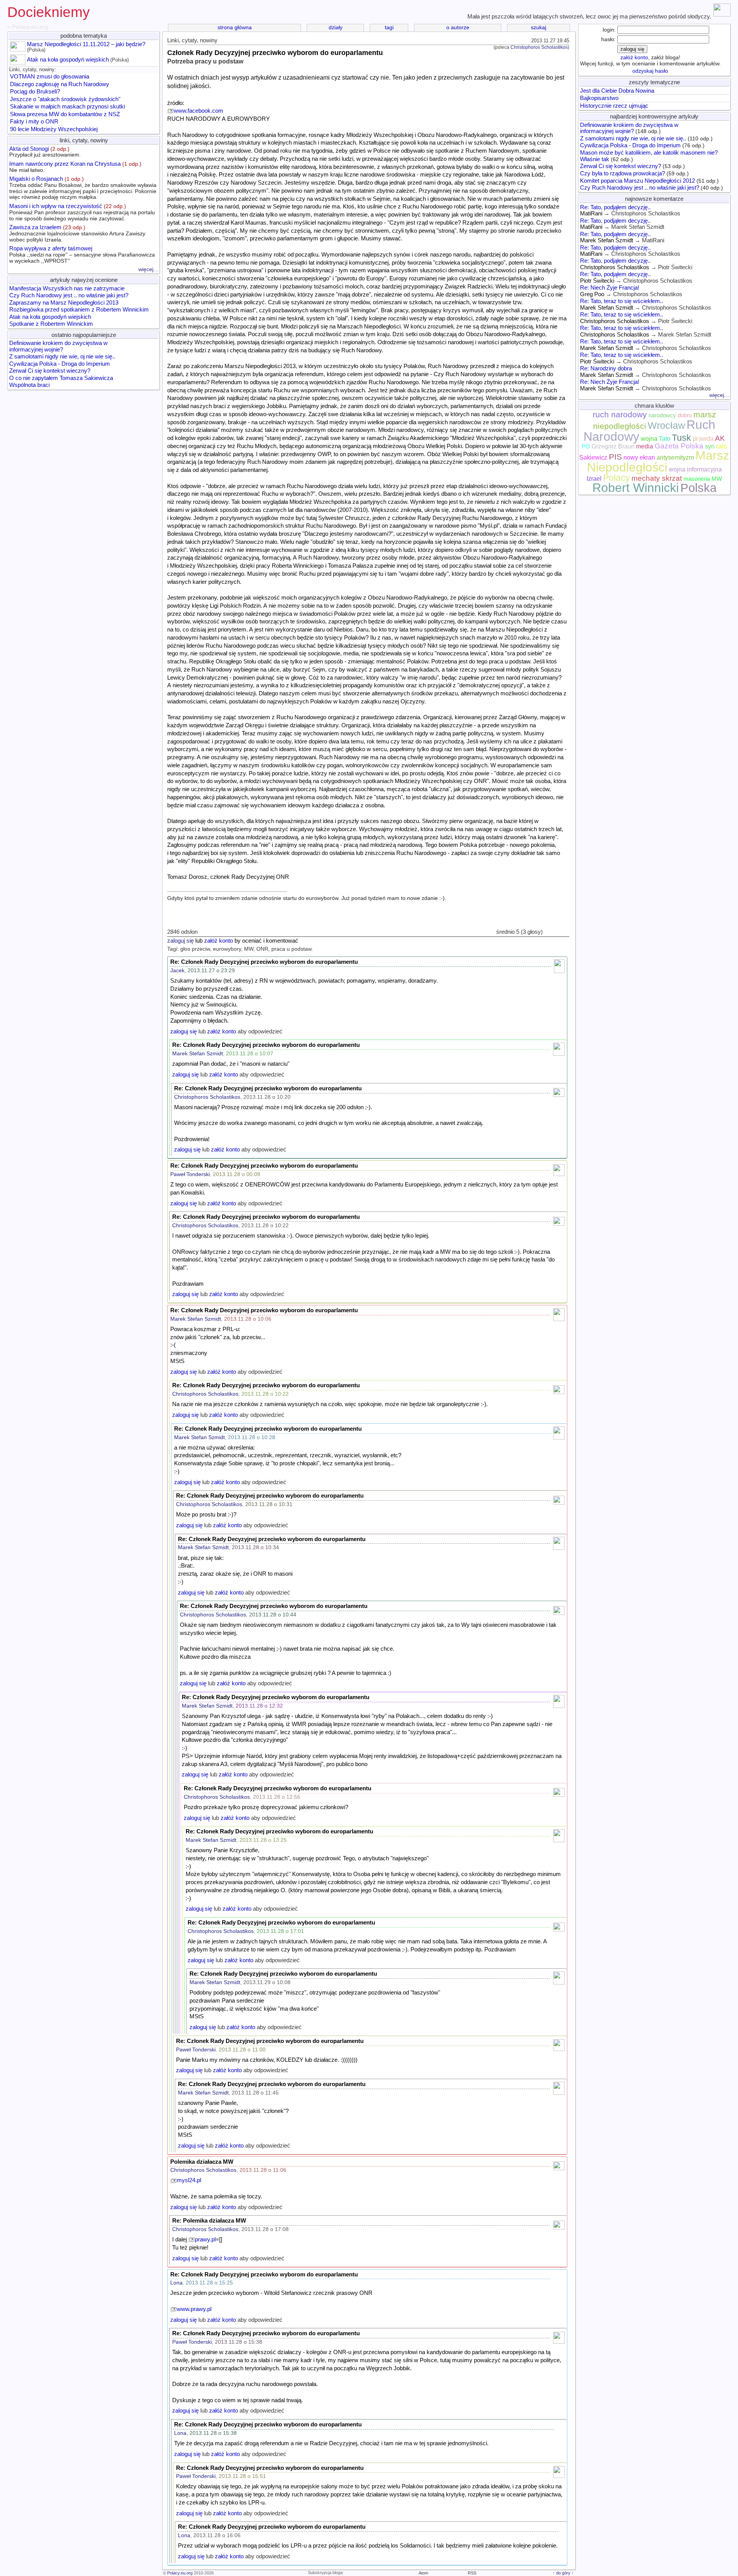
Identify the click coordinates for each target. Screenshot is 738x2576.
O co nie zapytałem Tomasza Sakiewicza (61, 378)
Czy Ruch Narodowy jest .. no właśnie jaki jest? (69, 295)
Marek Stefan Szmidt (198, 1054)
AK (720, 438)
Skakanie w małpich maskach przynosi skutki (67, 107)
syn (710, 446)
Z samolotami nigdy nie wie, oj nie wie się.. (62, 357)
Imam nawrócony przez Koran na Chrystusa (75, 167)
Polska (698, 488)
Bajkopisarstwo (599, 98)
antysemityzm (675, 457)
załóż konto (219, 941)
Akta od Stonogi (45, 152)
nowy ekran (639, 457)
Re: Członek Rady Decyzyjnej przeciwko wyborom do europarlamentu (264, 962)
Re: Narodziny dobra (606, 368)
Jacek (177, 971)
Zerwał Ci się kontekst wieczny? (50, 371)
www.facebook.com (199, 111)
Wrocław (666, 425)
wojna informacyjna (695, 469)
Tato (665, 439)
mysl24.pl (189, 2180)
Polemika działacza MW (202, 2162)
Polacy (617, 478)
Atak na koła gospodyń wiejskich (68, 60)
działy (336, 27)
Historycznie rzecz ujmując (614, 106)
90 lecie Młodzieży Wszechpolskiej (54, 129)
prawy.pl (205, 2239)
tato (721, 446)
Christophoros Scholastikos (539, 47)
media (645, 446)
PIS (615, 457)
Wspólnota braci (29, 385)
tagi (389, 27)
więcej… (149, 269)
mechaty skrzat (657, 478)
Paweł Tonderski (190, 1174)
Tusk (681, 438)
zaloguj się (180, 941)
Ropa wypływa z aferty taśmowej (82, 254)
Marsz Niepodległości (658, 461)
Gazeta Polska (679, 446)
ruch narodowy (620, 415)
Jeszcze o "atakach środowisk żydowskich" (65, 99)
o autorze (458, 27)
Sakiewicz (593, 457)
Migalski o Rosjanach (83, 188)
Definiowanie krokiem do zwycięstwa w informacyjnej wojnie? (58, 346)
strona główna (235, 27)
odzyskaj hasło (650, 71)
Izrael (594, 479)
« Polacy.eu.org (28, 27)
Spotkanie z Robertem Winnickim (51, 324)
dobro (685, 415)
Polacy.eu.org (180, 2573)
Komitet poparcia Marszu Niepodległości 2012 (637, 181)
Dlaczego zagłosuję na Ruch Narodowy (60, 84)
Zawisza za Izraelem (77, 233)
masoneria (697, 479)
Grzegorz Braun (613, 446)
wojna (649, 439)
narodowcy (662, 415)
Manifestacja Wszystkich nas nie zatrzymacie (67, 288)
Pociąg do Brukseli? (35, 92)
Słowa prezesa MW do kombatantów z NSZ (65, 114)
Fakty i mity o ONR (34, 122)
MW (717, 479)
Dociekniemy (49, 12)
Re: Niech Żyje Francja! (610, 288)
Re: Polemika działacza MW (209, 2221)
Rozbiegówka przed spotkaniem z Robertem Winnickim (79, 310)
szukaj (539, 27)
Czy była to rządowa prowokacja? (622, 173)
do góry (563, 2573)
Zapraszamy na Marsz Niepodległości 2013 (64, 303)
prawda (703, 438)
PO (586, 447)
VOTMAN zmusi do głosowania (50, 77)
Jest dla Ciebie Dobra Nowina (617, 91)
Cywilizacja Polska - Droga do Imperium (60, 364)
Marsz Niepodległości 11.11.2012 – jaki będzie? (86, 44)
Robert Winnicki (636, 488)
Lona (176, 2283)
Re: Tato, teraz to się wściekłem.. (622, 301)
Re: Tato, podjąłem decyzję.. (615, 207)
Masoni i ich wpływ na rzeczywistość (82, 212)
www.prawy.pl (194, 2309)
